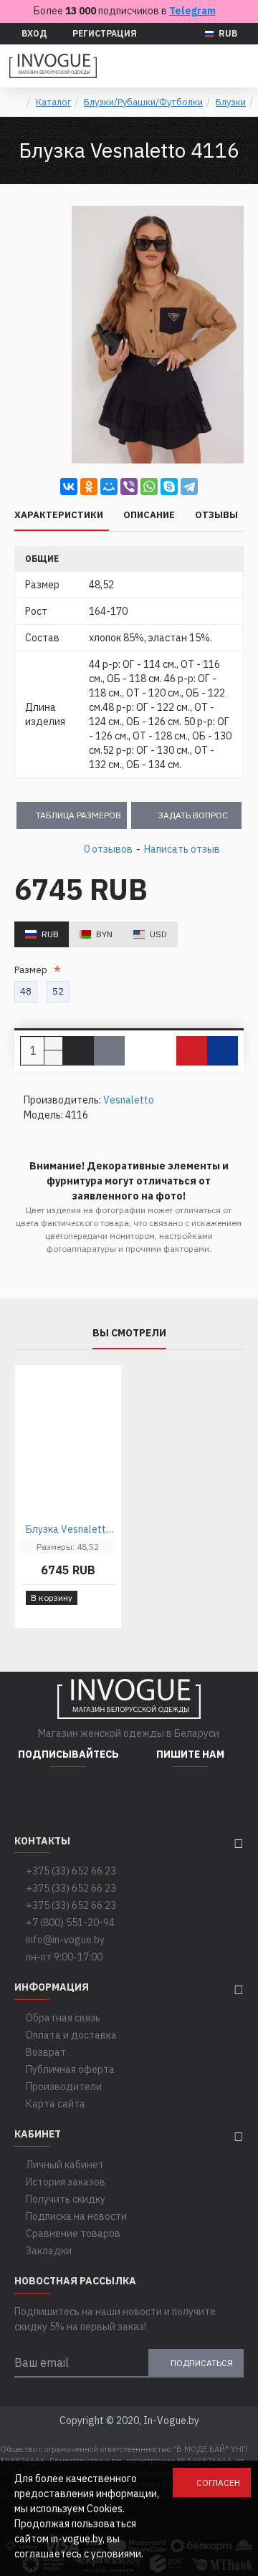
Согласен (218, 2482)
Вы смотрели (129, 1333)
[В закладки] (192, 1051)
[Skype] (169, 487)
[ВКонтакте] (69, 487)
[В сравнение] (223, 1051)
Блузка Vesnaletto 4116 (71, 1529)
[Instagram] (32, 1796)
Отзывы (216, 515)
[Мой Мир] (109, 487)
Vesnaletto (129, 1100)
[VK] (104, 1796)
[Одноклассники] (89, 487)
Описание (149, 515)
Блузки (231, 102)
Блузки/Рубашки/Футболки (143, 102)
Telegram (192, 11)
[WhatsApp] (149, 487)
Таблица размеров (78, 815)
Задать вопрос (193, 815)
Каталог (53, 102)
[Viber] (129, 487)
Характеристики (59, 515)
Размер (33, 970)
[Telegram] (189, 487)
